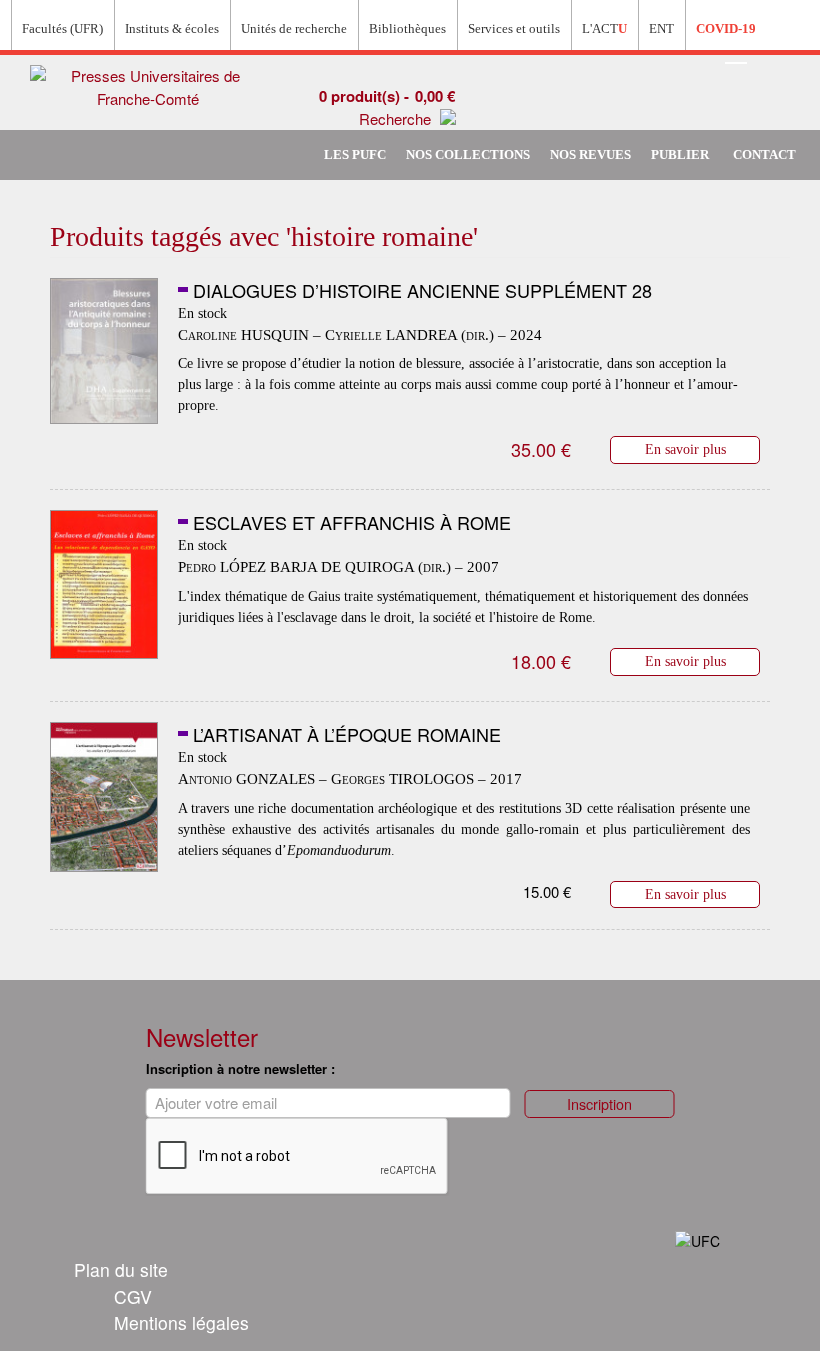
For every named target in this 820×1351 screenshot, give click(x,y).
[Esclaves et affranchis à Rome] (104, 588)
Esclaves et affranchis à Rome (352, 522)
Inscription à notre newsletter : (240, 1068)
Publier (680, 155)
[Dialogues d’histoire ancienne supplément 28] (104, 356)
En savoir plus (685, 449)
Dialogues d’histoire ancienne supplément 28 (422, 290)
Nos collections (468, 155)
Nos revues (590, 155)
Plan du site (121, 1269)
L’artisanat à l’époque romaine (347, 734)
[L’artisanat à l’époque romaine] (104, 800)
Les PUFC (355, 155)
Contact (764, 155)
